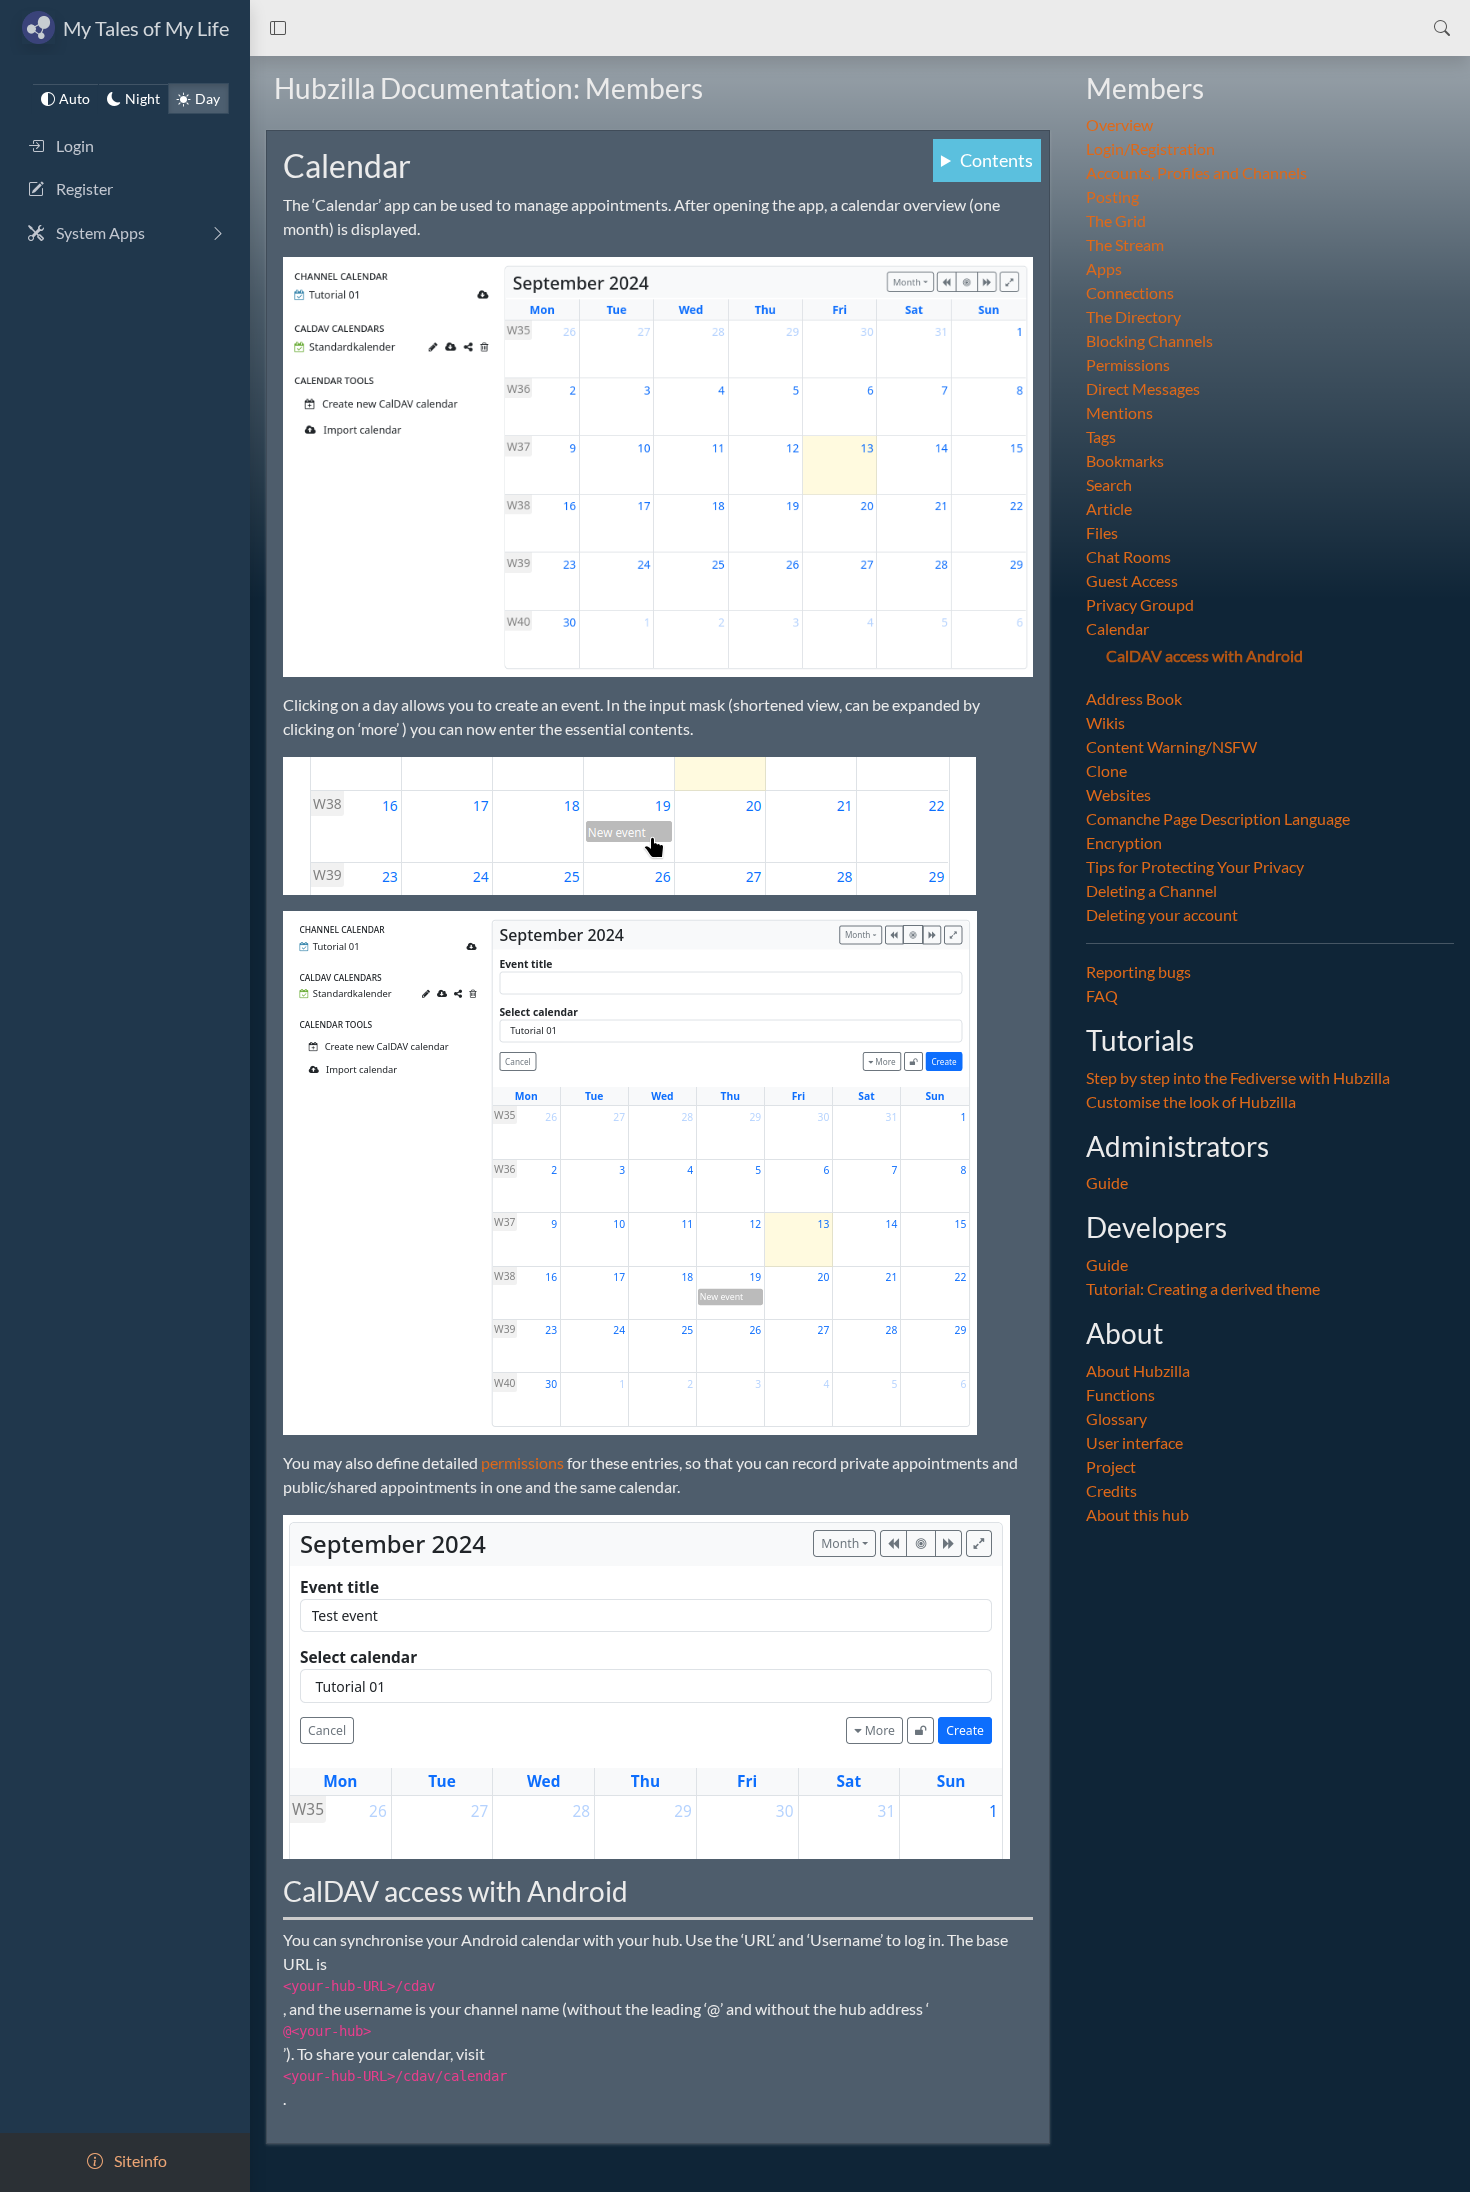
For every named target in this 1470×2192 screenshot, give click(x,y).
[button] (278, 28)
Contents (996, 160)
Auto (74, 98)
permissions (522, 1462)
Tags (1101, 437)
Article (1109, 509)
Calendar (1117, 629)
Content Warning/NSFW (1171, 747)
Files (1102, 533)
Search (1109, 485)
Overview (1119, 125)
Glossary (1116, 1418)
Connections (1130, 293)
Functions (1120, 1394)
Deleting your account (1162, 915)
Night (142, 98)
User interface (1134, 1442)
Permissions (1128, 365)
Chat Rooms (1128, 557)
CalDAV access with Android (1204, 656)
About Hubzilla (1138, 1370)
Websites (1118, 795)
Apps (1104, 269)
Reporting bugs (1138, 972)
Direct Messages (1143, 389)
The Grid (1116, 221)
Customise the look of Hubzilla (1191, 1101)
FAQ (1102, 996)
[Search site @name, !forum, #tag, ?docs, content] (1442, 28)
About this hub (1137, 1514)
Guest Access (1132, 581)
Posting (1112, 197)
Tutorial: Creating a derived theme (1203, 1288)
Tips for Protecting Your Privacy (1195, 867)
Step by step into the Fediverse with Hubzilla (1238, 1077)
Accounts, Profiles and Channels (1196, 173)
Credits (1111, 1490)
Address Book (1134, 699)
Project (1111, 1466)
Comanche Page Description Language (1218, 819)
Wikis (1105, 723)
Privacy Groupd (1140, 605)
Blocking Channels (1149, 341)
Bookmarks (1125, 461)
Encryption (1124, 843)
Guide (1107, 1183)
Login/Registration (1150, 149)
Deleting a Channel (1151, 891)
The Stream (1125, 245)
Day (207, 98)
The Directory (1133, 317)
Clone (1106, 771)
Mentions (1119, 413)
